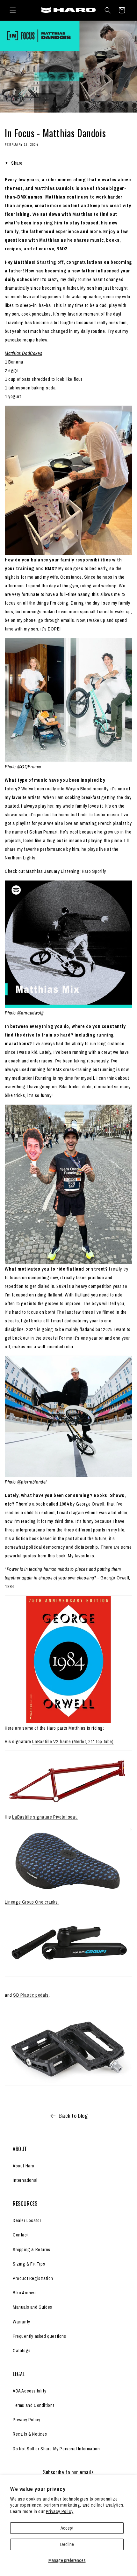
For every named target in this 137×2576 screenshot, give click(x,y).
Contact (21, 2235)
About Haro (24, 2166)
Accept (67, 2528)
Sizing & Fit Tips (29, 2264)
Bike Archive (25, 2293)
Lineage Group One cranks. (32, 1902)
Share (17, 163)
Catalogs (22, 2351)
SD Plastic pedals (31, 1995)
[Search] (108, 10)
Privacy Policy (60, 2511)
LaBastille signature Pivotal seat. (45, 1817)
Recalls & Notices (30, 2434)
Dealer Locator (27, 2220)
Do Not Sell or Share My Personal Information (56, 2449)
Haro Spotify (94, 871)
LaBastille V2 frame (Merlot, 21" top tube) (73, 1741)
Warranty (22, 2322)
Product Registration (33, 2278)
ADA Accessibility (29, 2391)
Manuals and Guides (32, 2307)
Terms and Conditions (34, 2405)
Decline (67, 2544)
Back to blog (73, 2116)
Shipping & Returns (32, 2250)
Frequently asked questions (40, 2336)
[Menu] (13, 10)
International (25, 2180)
